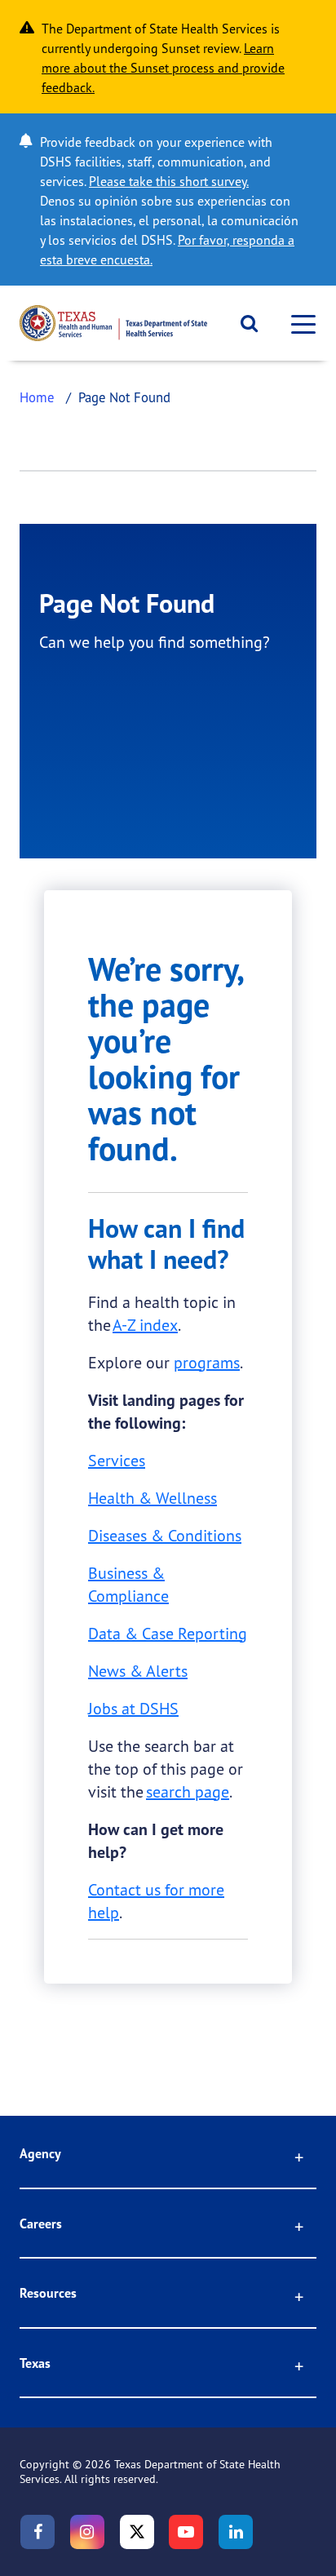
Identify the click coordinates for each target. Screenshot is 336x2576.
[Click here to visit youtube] (186, 2532)
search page (188, 1791)
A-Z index (145, 1325)
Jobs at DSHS (133, 1708)
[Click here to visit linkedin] (236, 2532)
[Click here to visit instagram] (87, 2532)
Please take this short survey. (169, 181)
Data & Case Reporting (168, 1633)
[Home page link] (113, 323)
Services (117, 1460)
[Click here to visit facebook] (38, 2532)
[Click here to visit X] (137, 2532)
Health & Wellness (153, 1498)
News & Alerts (138, 1671)
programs (207, 1362)
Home (37, 397)
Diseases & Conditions (165, 1535)
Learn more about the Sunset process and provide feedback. (163, 68)
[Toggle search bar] (243, 323)
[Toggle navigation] (298, 324)
